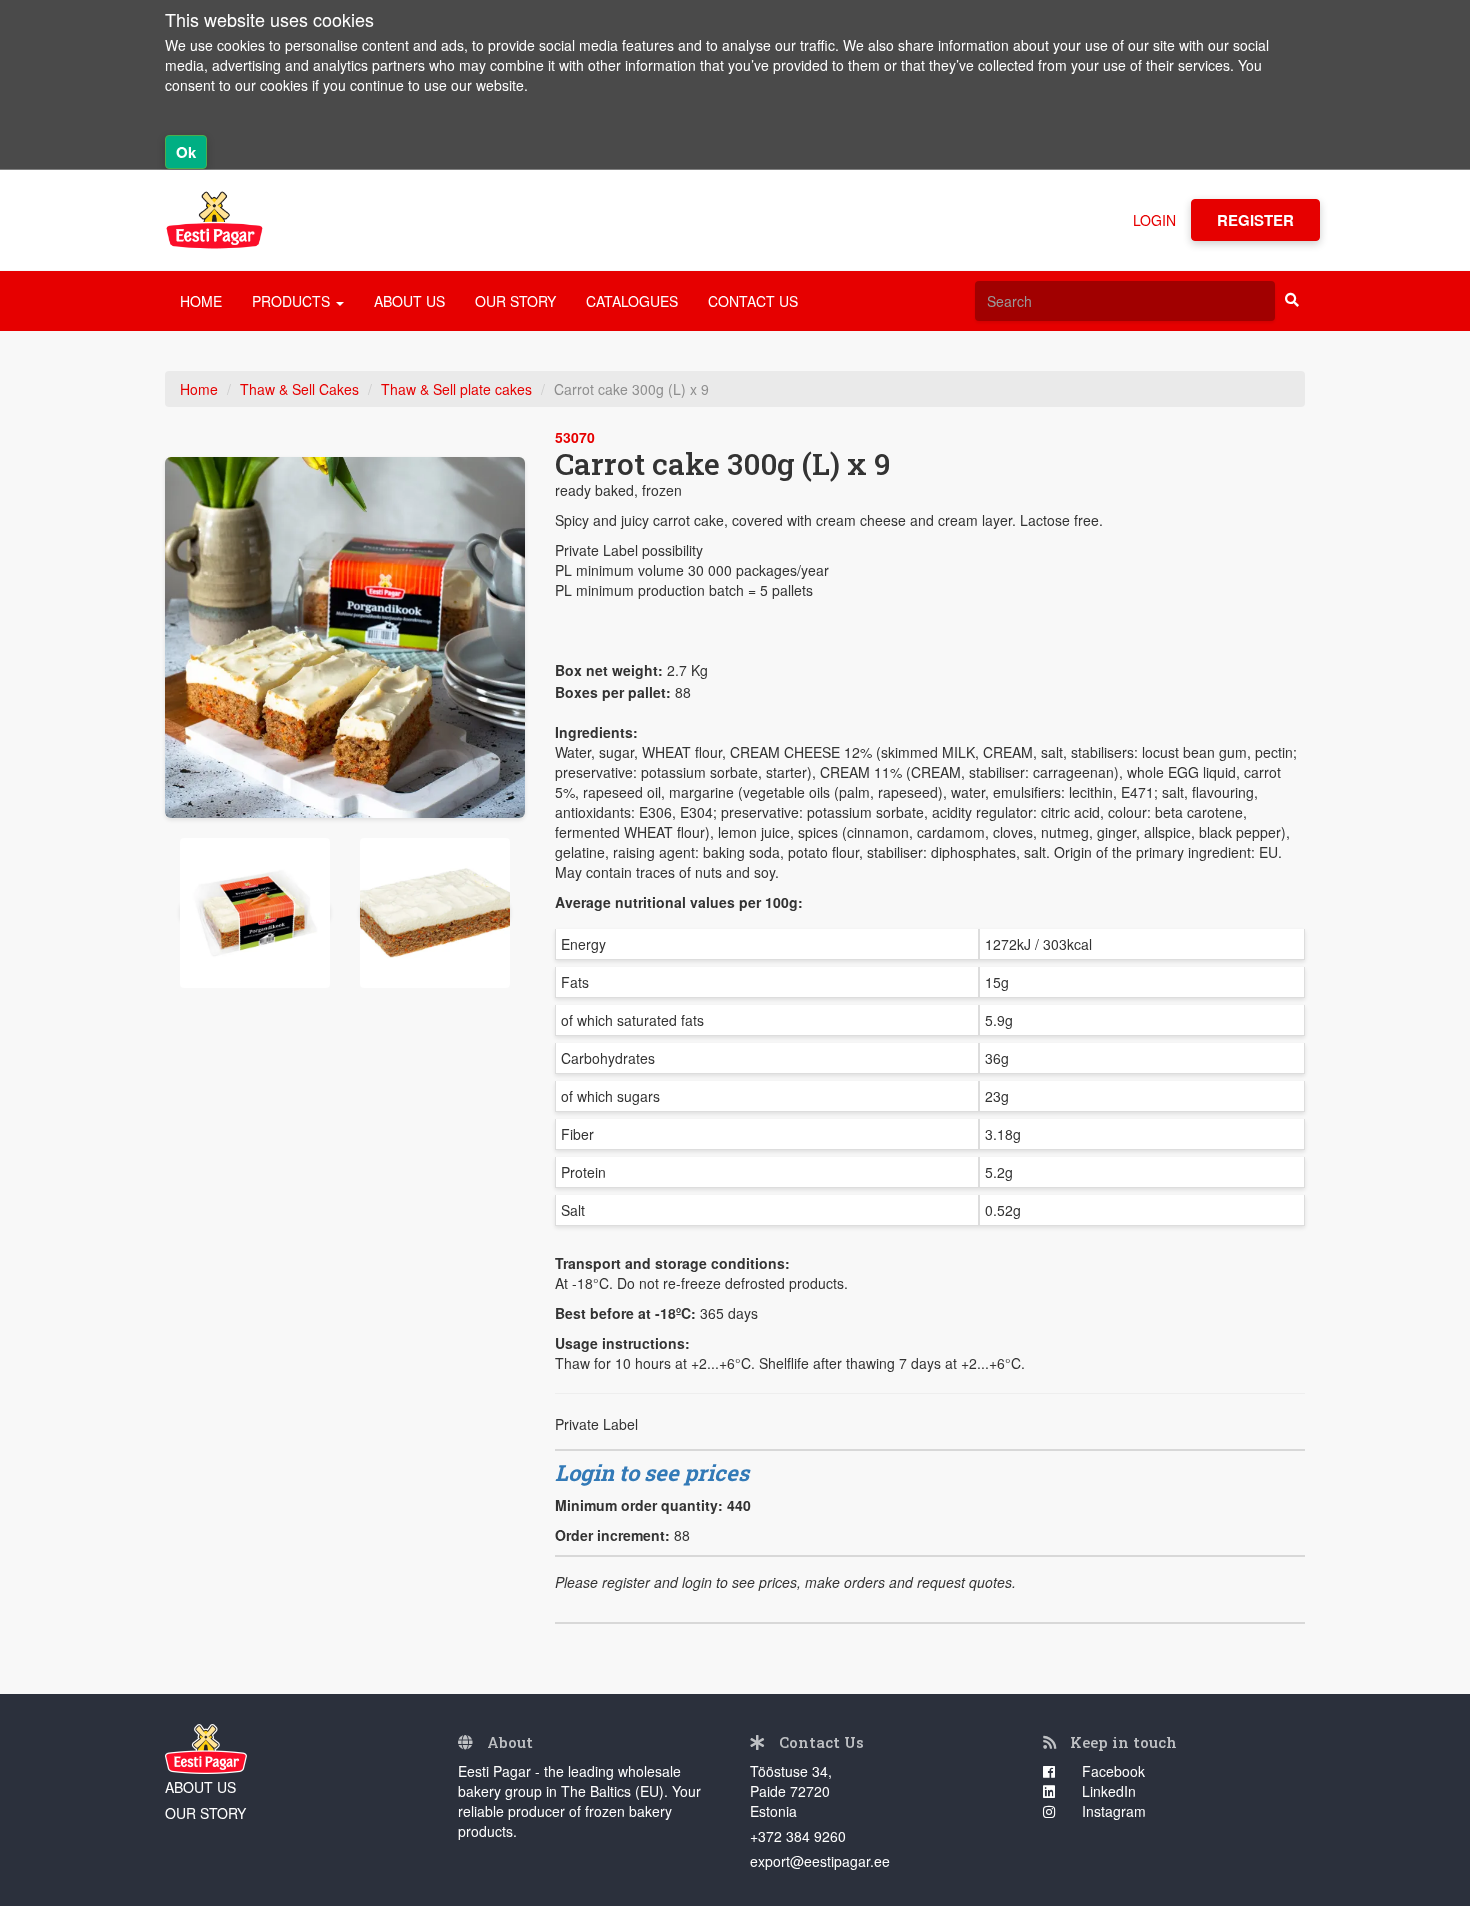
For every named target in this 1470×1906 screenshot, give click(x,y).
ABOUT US (409, 301)
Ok (186, 152)
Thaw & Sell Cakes (299, 389)
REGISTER (1255, 220)
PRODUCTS (293, 301)
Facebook (1111, 1771)
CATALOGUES (632, 301)
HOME (201, 301)
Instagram (1112, 1811)
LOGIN (1154, 220)
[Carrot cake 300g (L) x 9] (345, 637)
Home (199, 389)
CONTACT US (753, 301)
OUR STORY (515, 301)
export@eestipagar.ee (820, 1861)
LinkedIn (1107, 1791)
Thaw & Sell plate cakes (456, 389)
